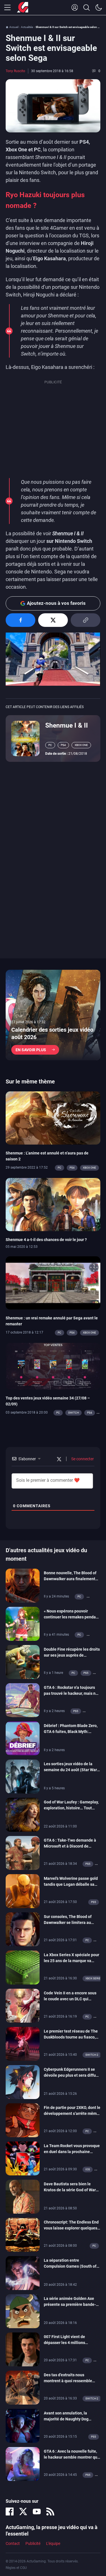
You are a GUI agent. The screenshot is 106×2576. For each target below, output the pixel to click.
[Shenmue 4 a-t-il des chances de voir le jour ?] (53, 1204)
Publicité (33, 2543)
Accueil (14, 27)
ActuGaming (23, 8)
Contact (13, 2543)
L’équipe (53, 2543)
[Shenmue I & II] (25, 738)
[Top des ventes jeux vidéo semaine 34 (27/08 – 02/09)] (53, 1366)
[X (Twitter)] (23, 2512)
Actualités (27, 27)
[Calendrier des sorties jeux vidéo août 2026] (53, 1015)
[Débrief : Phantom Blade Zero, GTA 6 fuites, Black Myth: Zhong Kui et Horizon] (23, 1738)
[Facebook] (10, 2512)
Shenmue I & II (67, 725)
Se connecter (82, 1459)
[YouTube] (37, 2512)
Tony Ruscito (15, 71)
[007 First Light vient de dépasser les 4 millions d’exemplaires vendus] (23, 2349)
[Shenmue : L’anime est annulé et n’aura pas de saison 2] (53, 1117)
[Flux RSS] (50, 2512)
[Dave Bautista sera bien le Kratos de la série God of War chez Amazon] (23, 2196)
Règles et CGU (16, 2568)
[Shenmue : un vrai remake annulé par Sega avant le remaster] (53, 1283)
